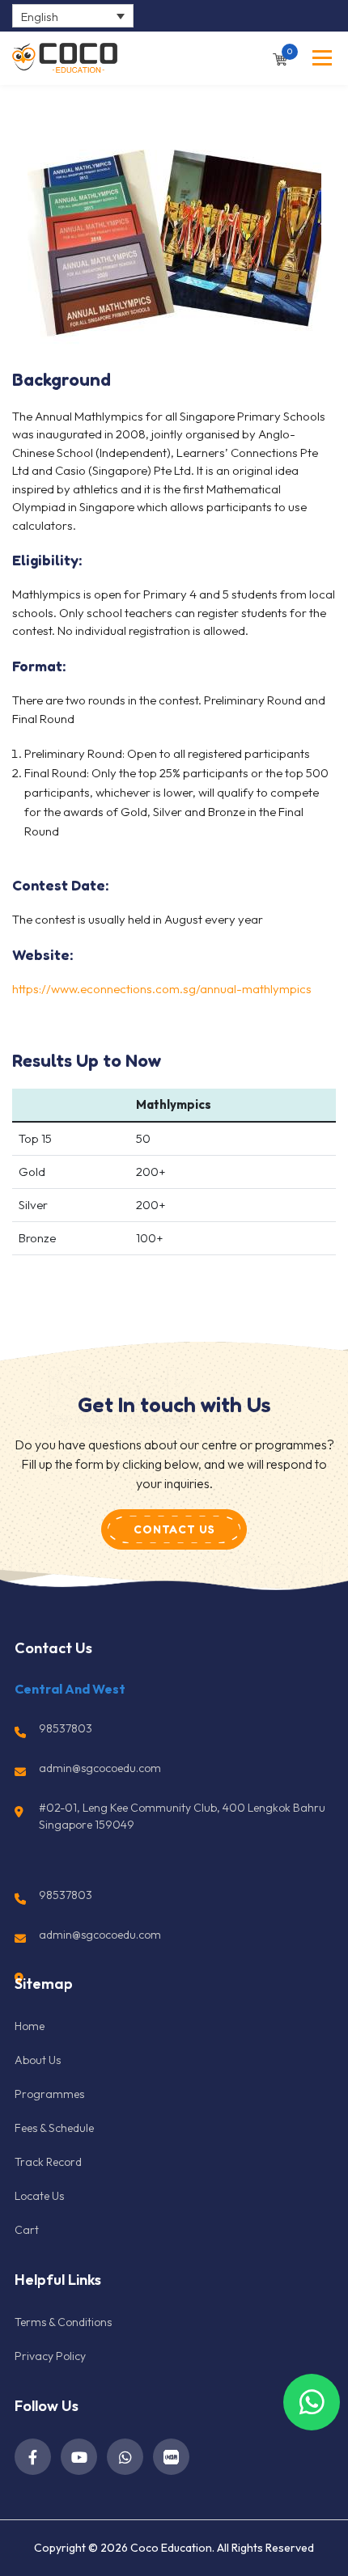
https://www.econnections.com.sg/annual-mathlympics (162, 989)
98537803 (66, 1728)
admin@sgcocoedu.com (100, 1768)
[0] (280, 58)
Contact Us (174, 1529)
